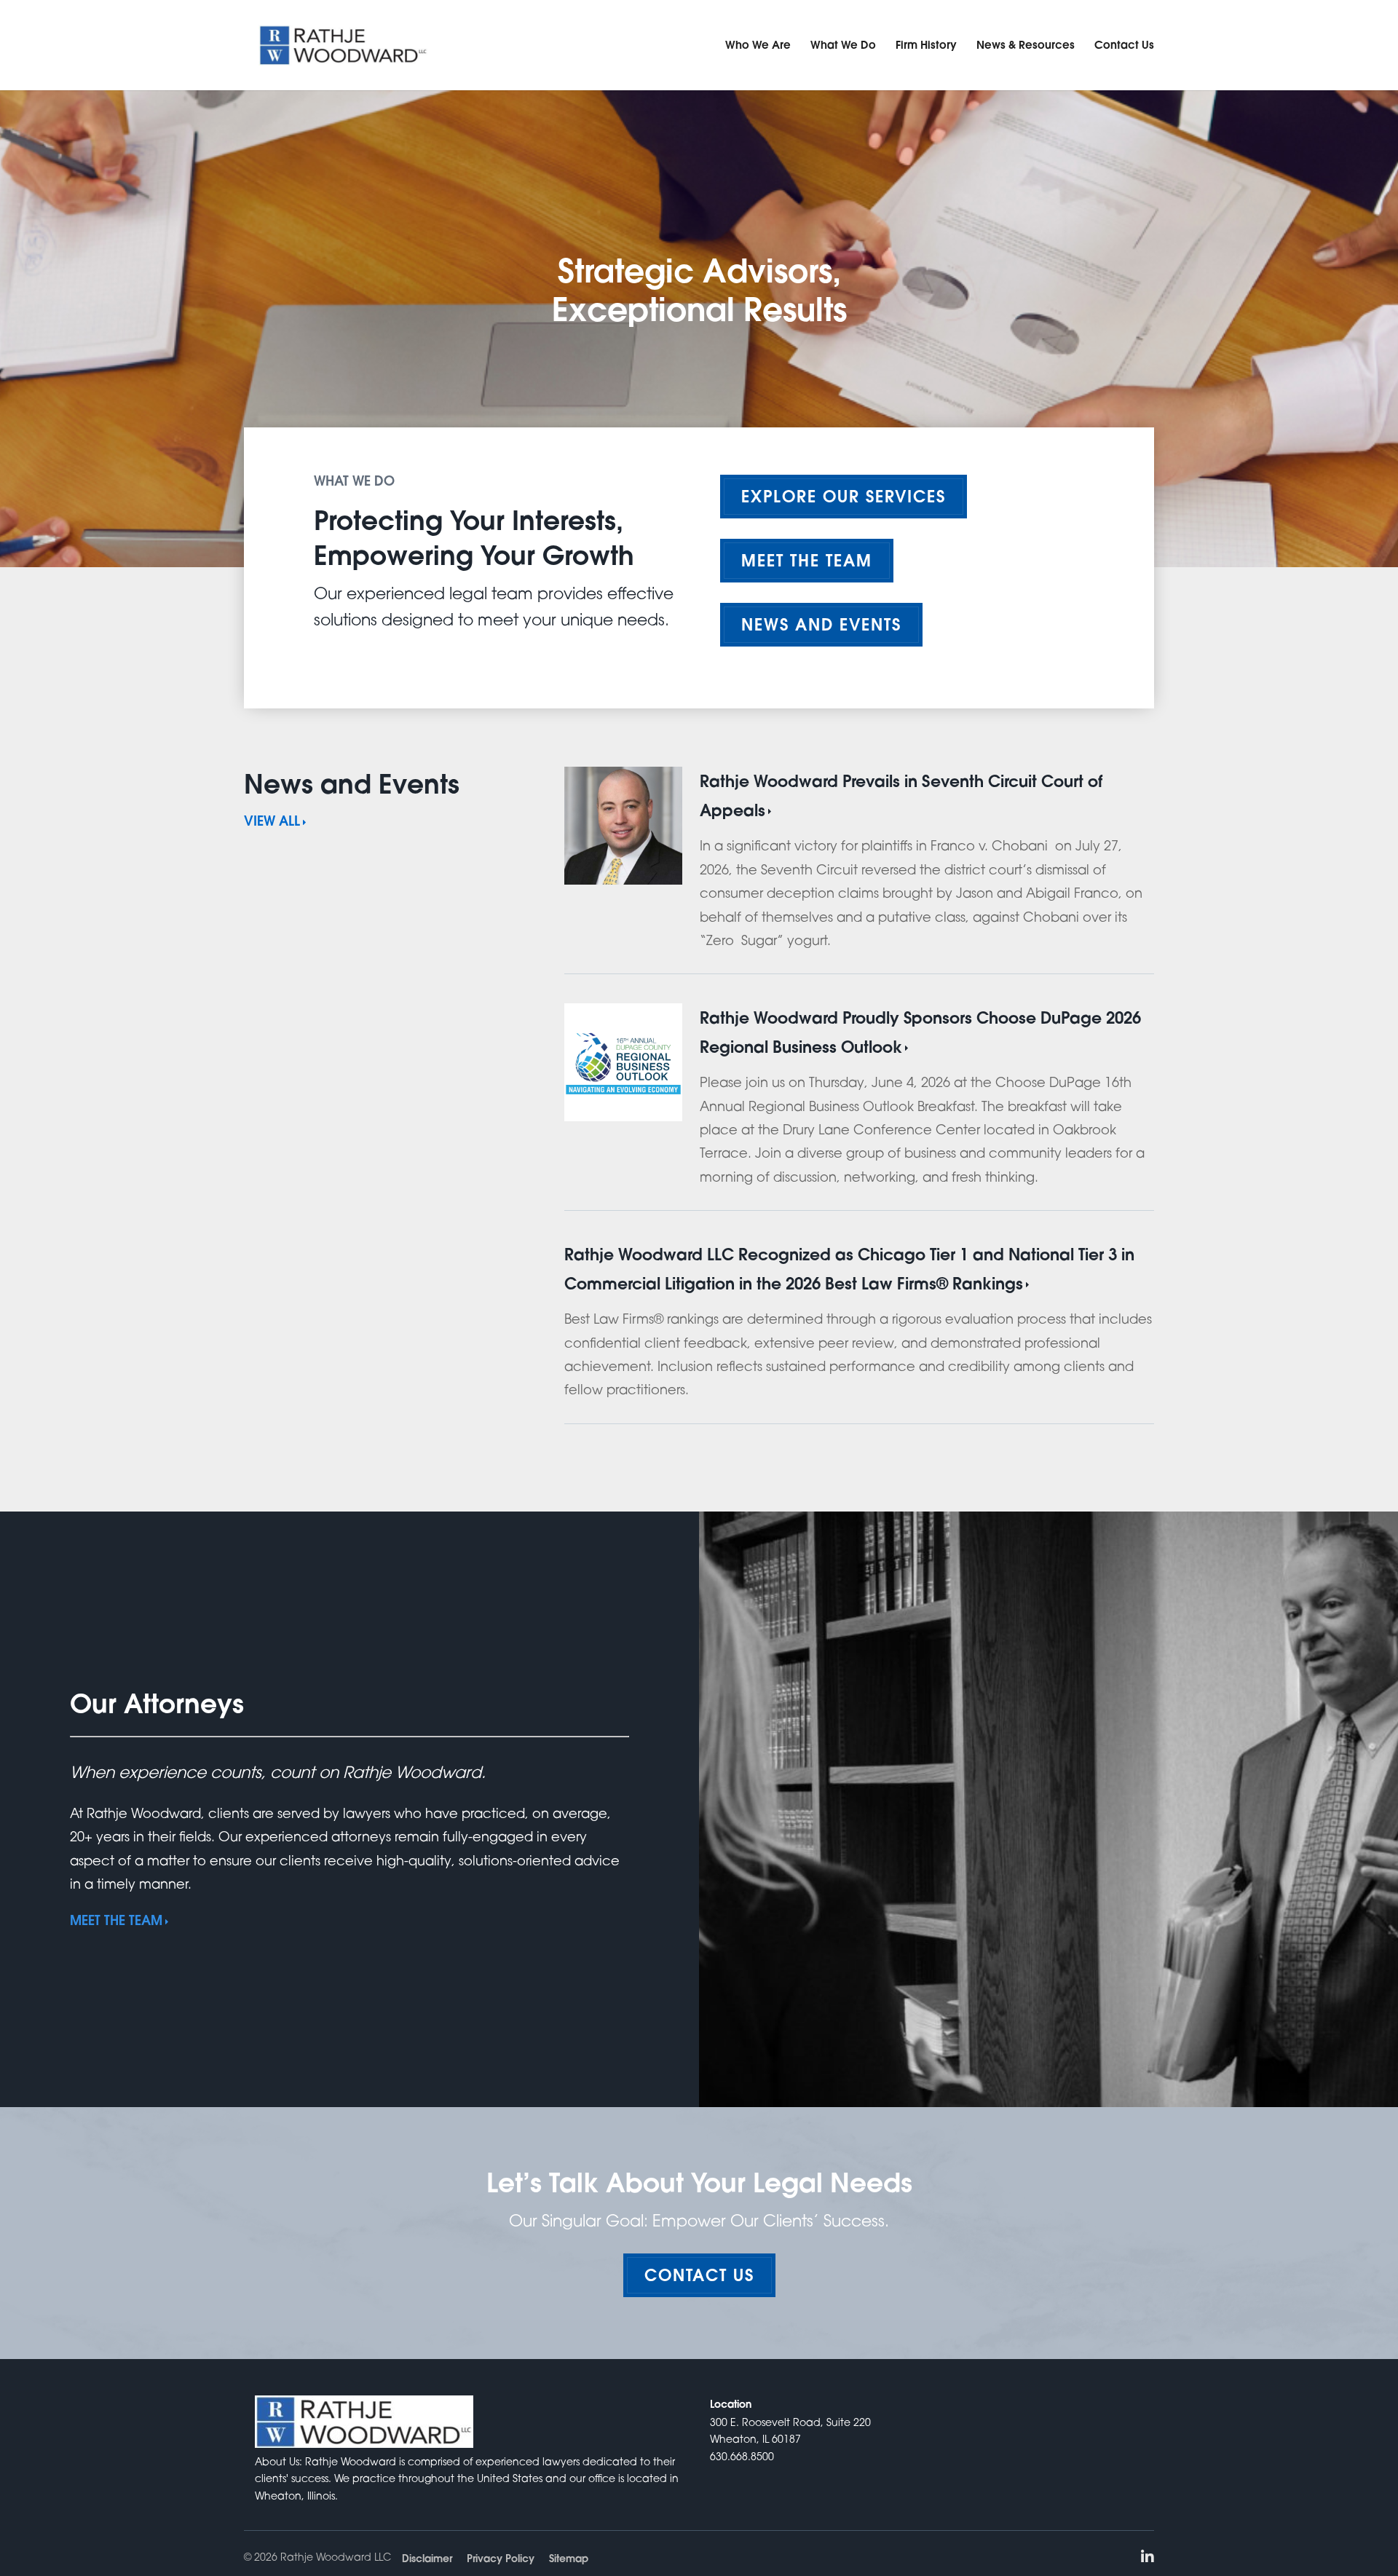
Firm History (926, 44)
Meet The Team (116, 1920)
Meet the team (807, 560)
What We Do (843, 44)
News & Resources (1026, 44)
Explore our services (844, 496)
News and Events (821, 624)
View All (272, 821)
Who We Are (758, 44)
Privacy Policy (501, 2559)
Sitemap (569, 2559)
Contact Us (1124, 44)
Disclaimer (427, 2559)
